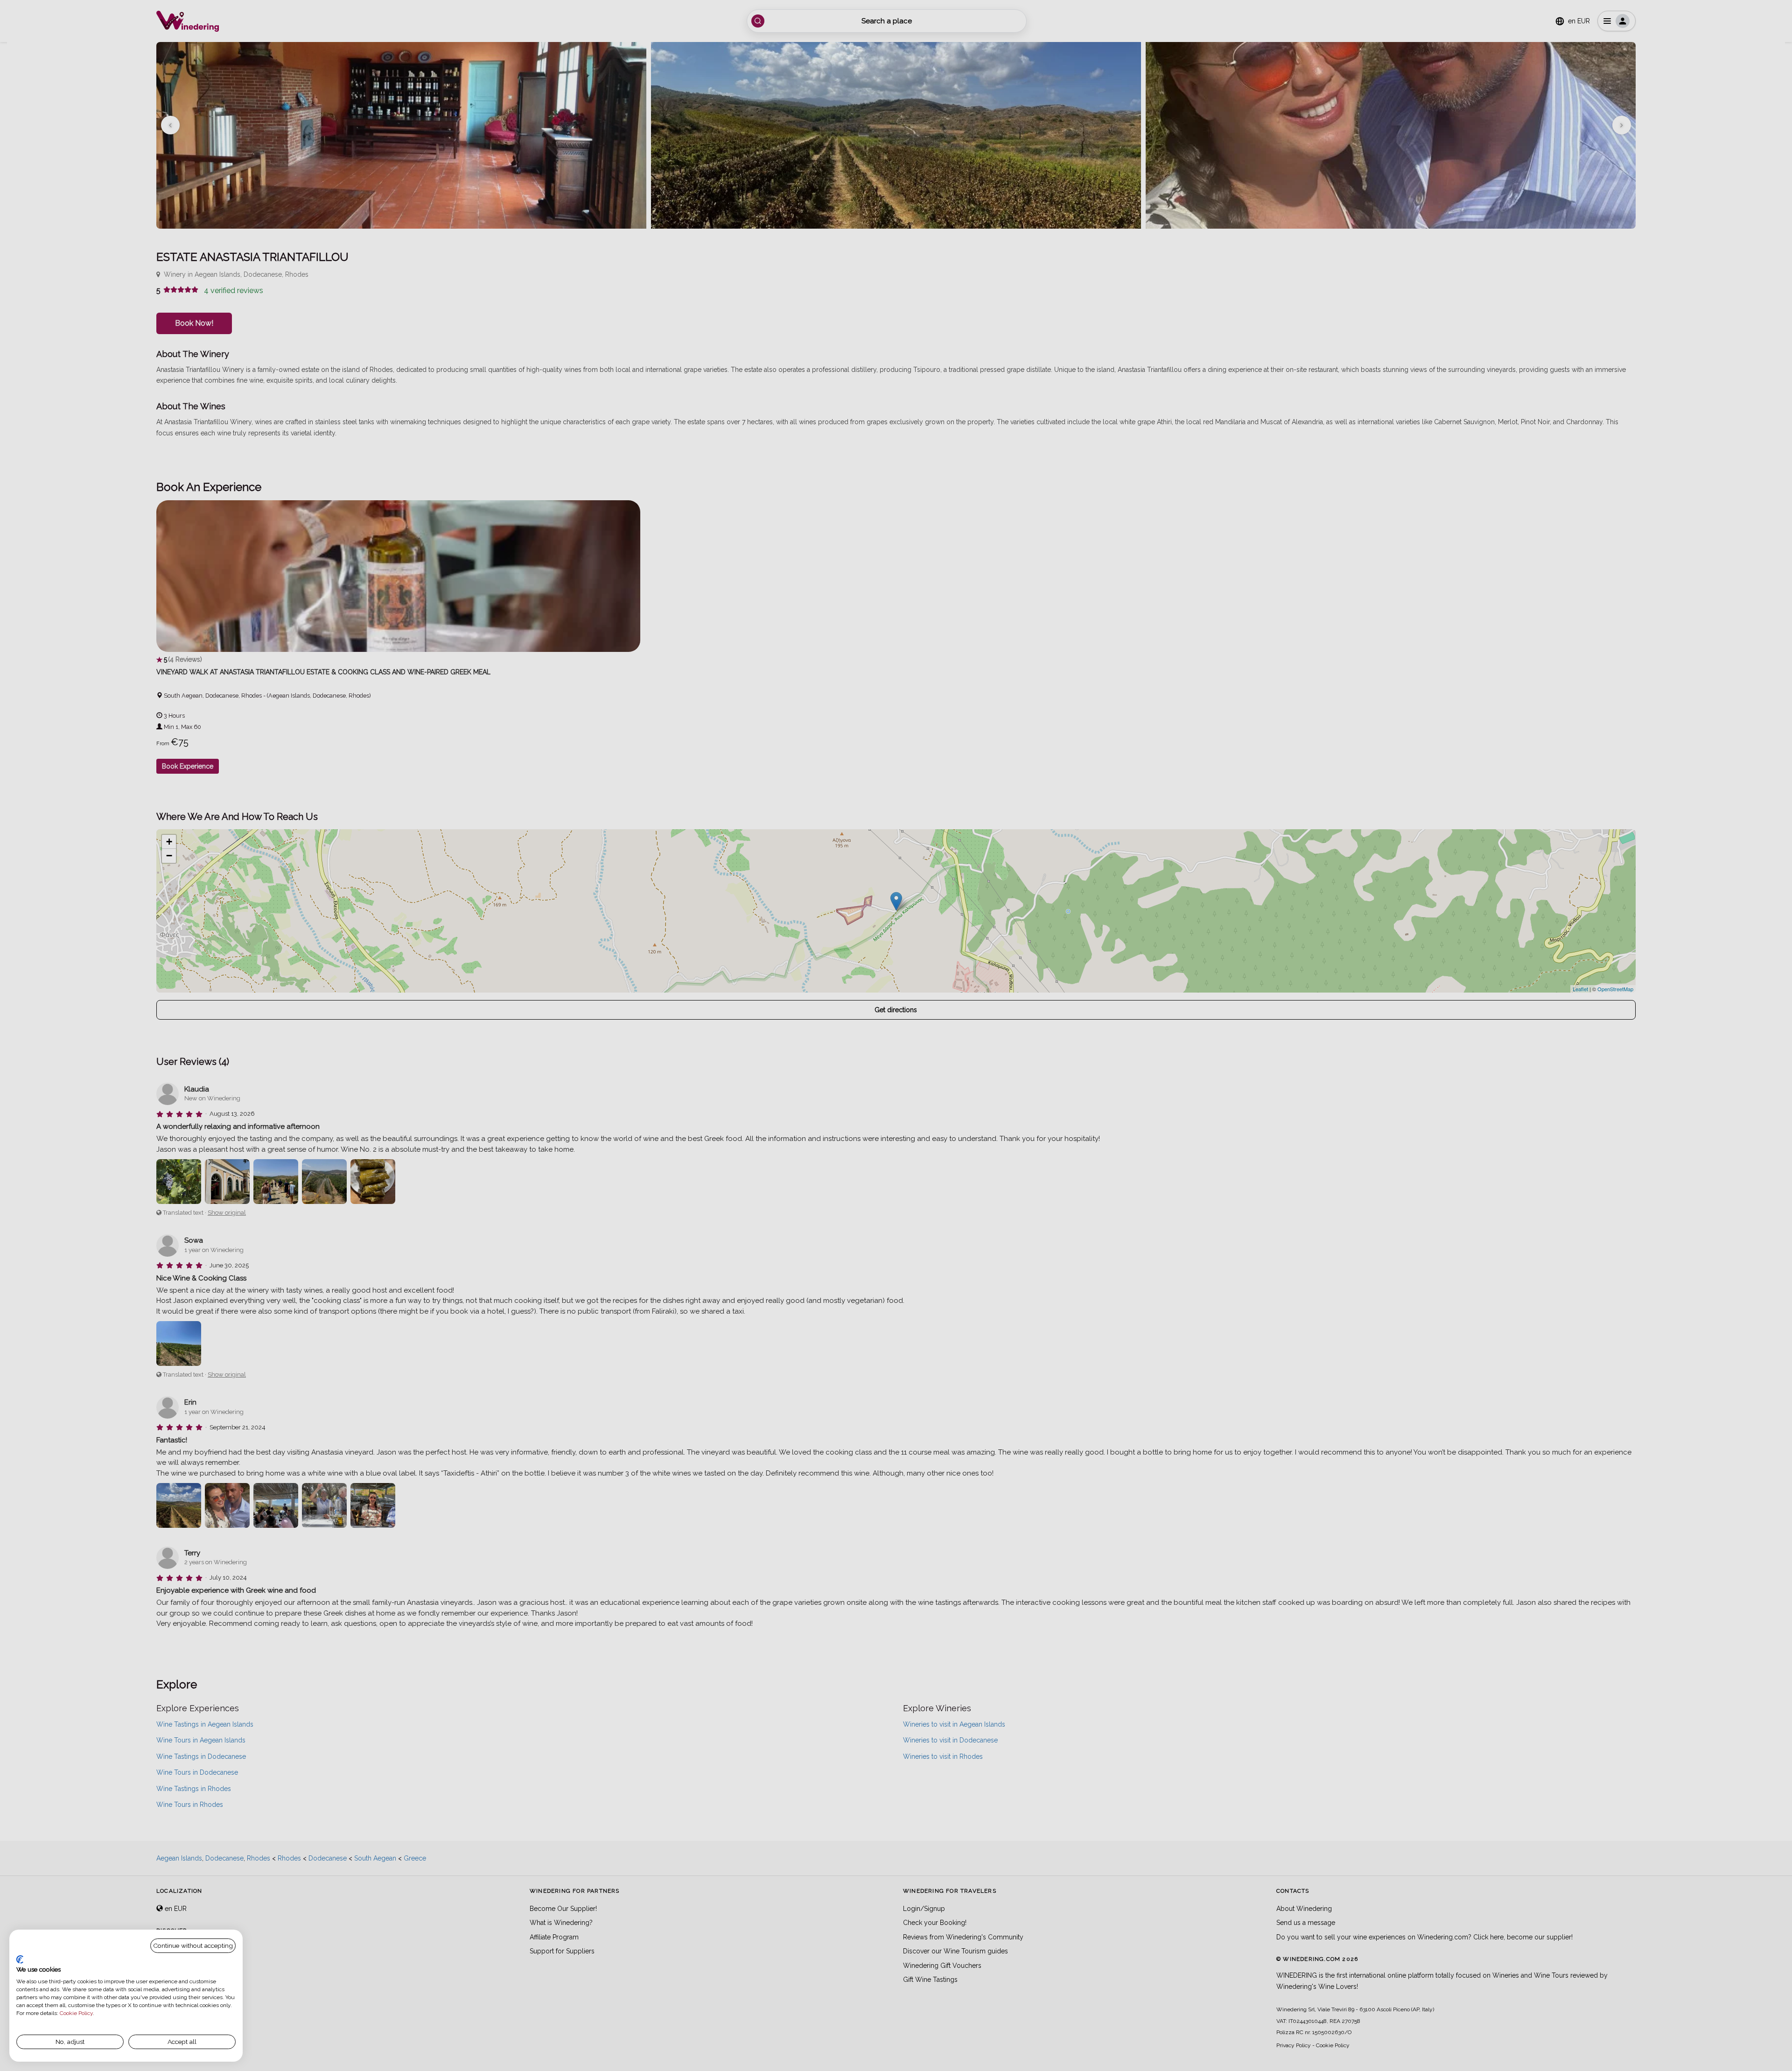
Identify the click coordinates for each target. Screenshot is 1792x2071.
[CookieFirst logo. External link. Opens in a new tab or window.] (20, 1959)
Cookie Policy (76, 2013)
